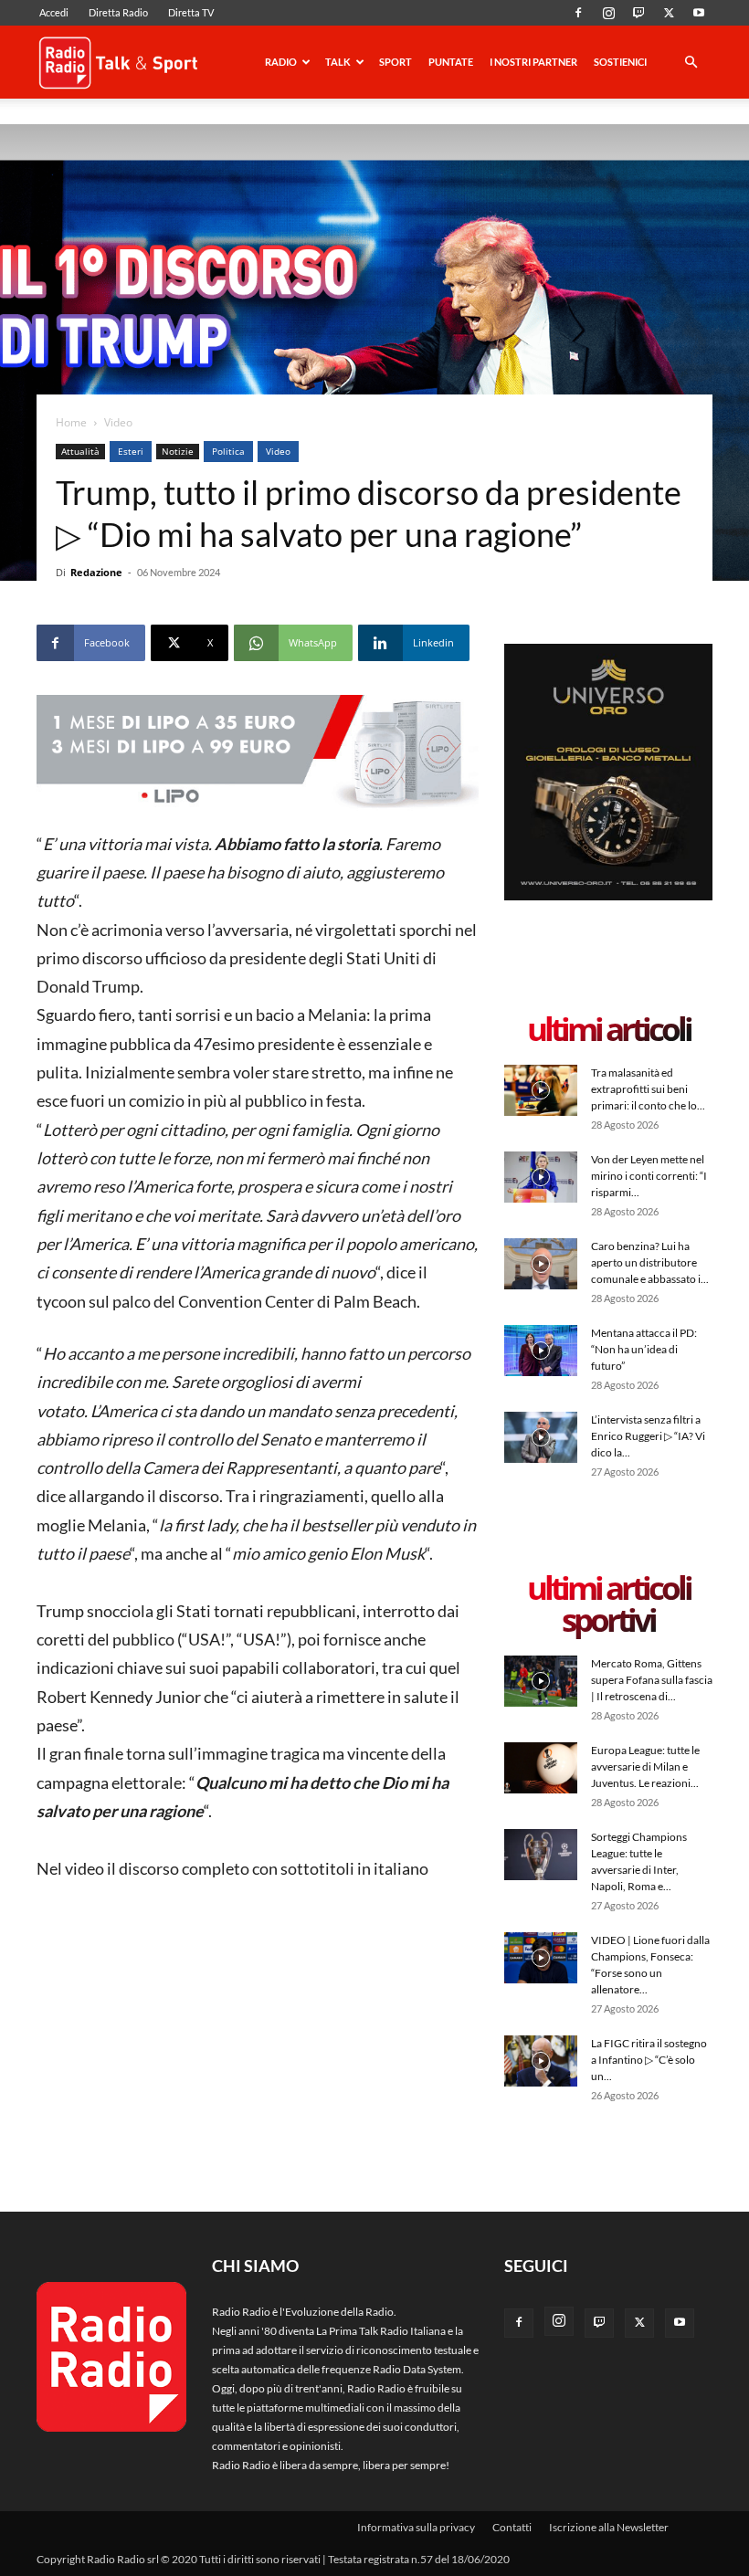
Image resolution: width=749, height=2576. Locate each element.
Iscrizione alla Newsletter (609, 2527)
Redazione (96, 572)
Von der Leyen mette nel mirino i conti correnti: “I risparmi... (649, 1176)
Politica (228, 451)
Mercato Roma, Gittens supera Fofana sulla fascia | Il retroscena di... (652, 1680)
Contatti (512, 2527)
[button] (691, 63)
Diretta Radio (118, 12)
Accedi (54, 12)
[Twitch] (638, 13)
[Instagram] (608, 13)
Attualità (80, 451)
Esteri (131, 451)
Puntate (451, 62)
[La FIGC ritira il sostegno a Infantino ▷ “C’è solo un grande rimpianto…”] (541, 2061)
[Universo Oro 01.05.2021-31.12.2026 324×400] (608, 896)
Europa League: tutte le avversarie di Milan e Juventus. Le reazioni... (645, 1766)
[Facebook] (578, 13)
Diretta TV (191, 12)
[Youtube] (699, 13)
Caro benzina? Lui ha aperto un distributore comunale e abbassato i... (650, 1262)
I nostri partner (533, 62)
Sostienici (620, 62)
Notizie (178, 451)
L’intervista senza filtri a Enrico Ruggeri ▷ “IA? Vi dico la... (648, 1436)
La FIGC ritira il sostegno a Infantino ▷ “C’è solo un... (649, 2060)
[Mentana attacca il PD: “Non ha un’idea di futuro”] (541, 1350)
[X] (669, 13)
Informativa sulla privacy (416, 2527)
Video (278, 451)
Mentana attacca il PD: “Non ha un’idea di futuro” (644, 1349)
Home (71, 422)
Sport (396, 62)
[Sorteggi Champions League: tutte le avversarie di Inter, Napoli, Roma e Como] (541, 1854)
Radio (281, 62)
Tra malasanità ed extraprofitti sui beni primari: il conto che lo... (648, 1089)
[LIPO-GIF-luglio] (258, 753)
